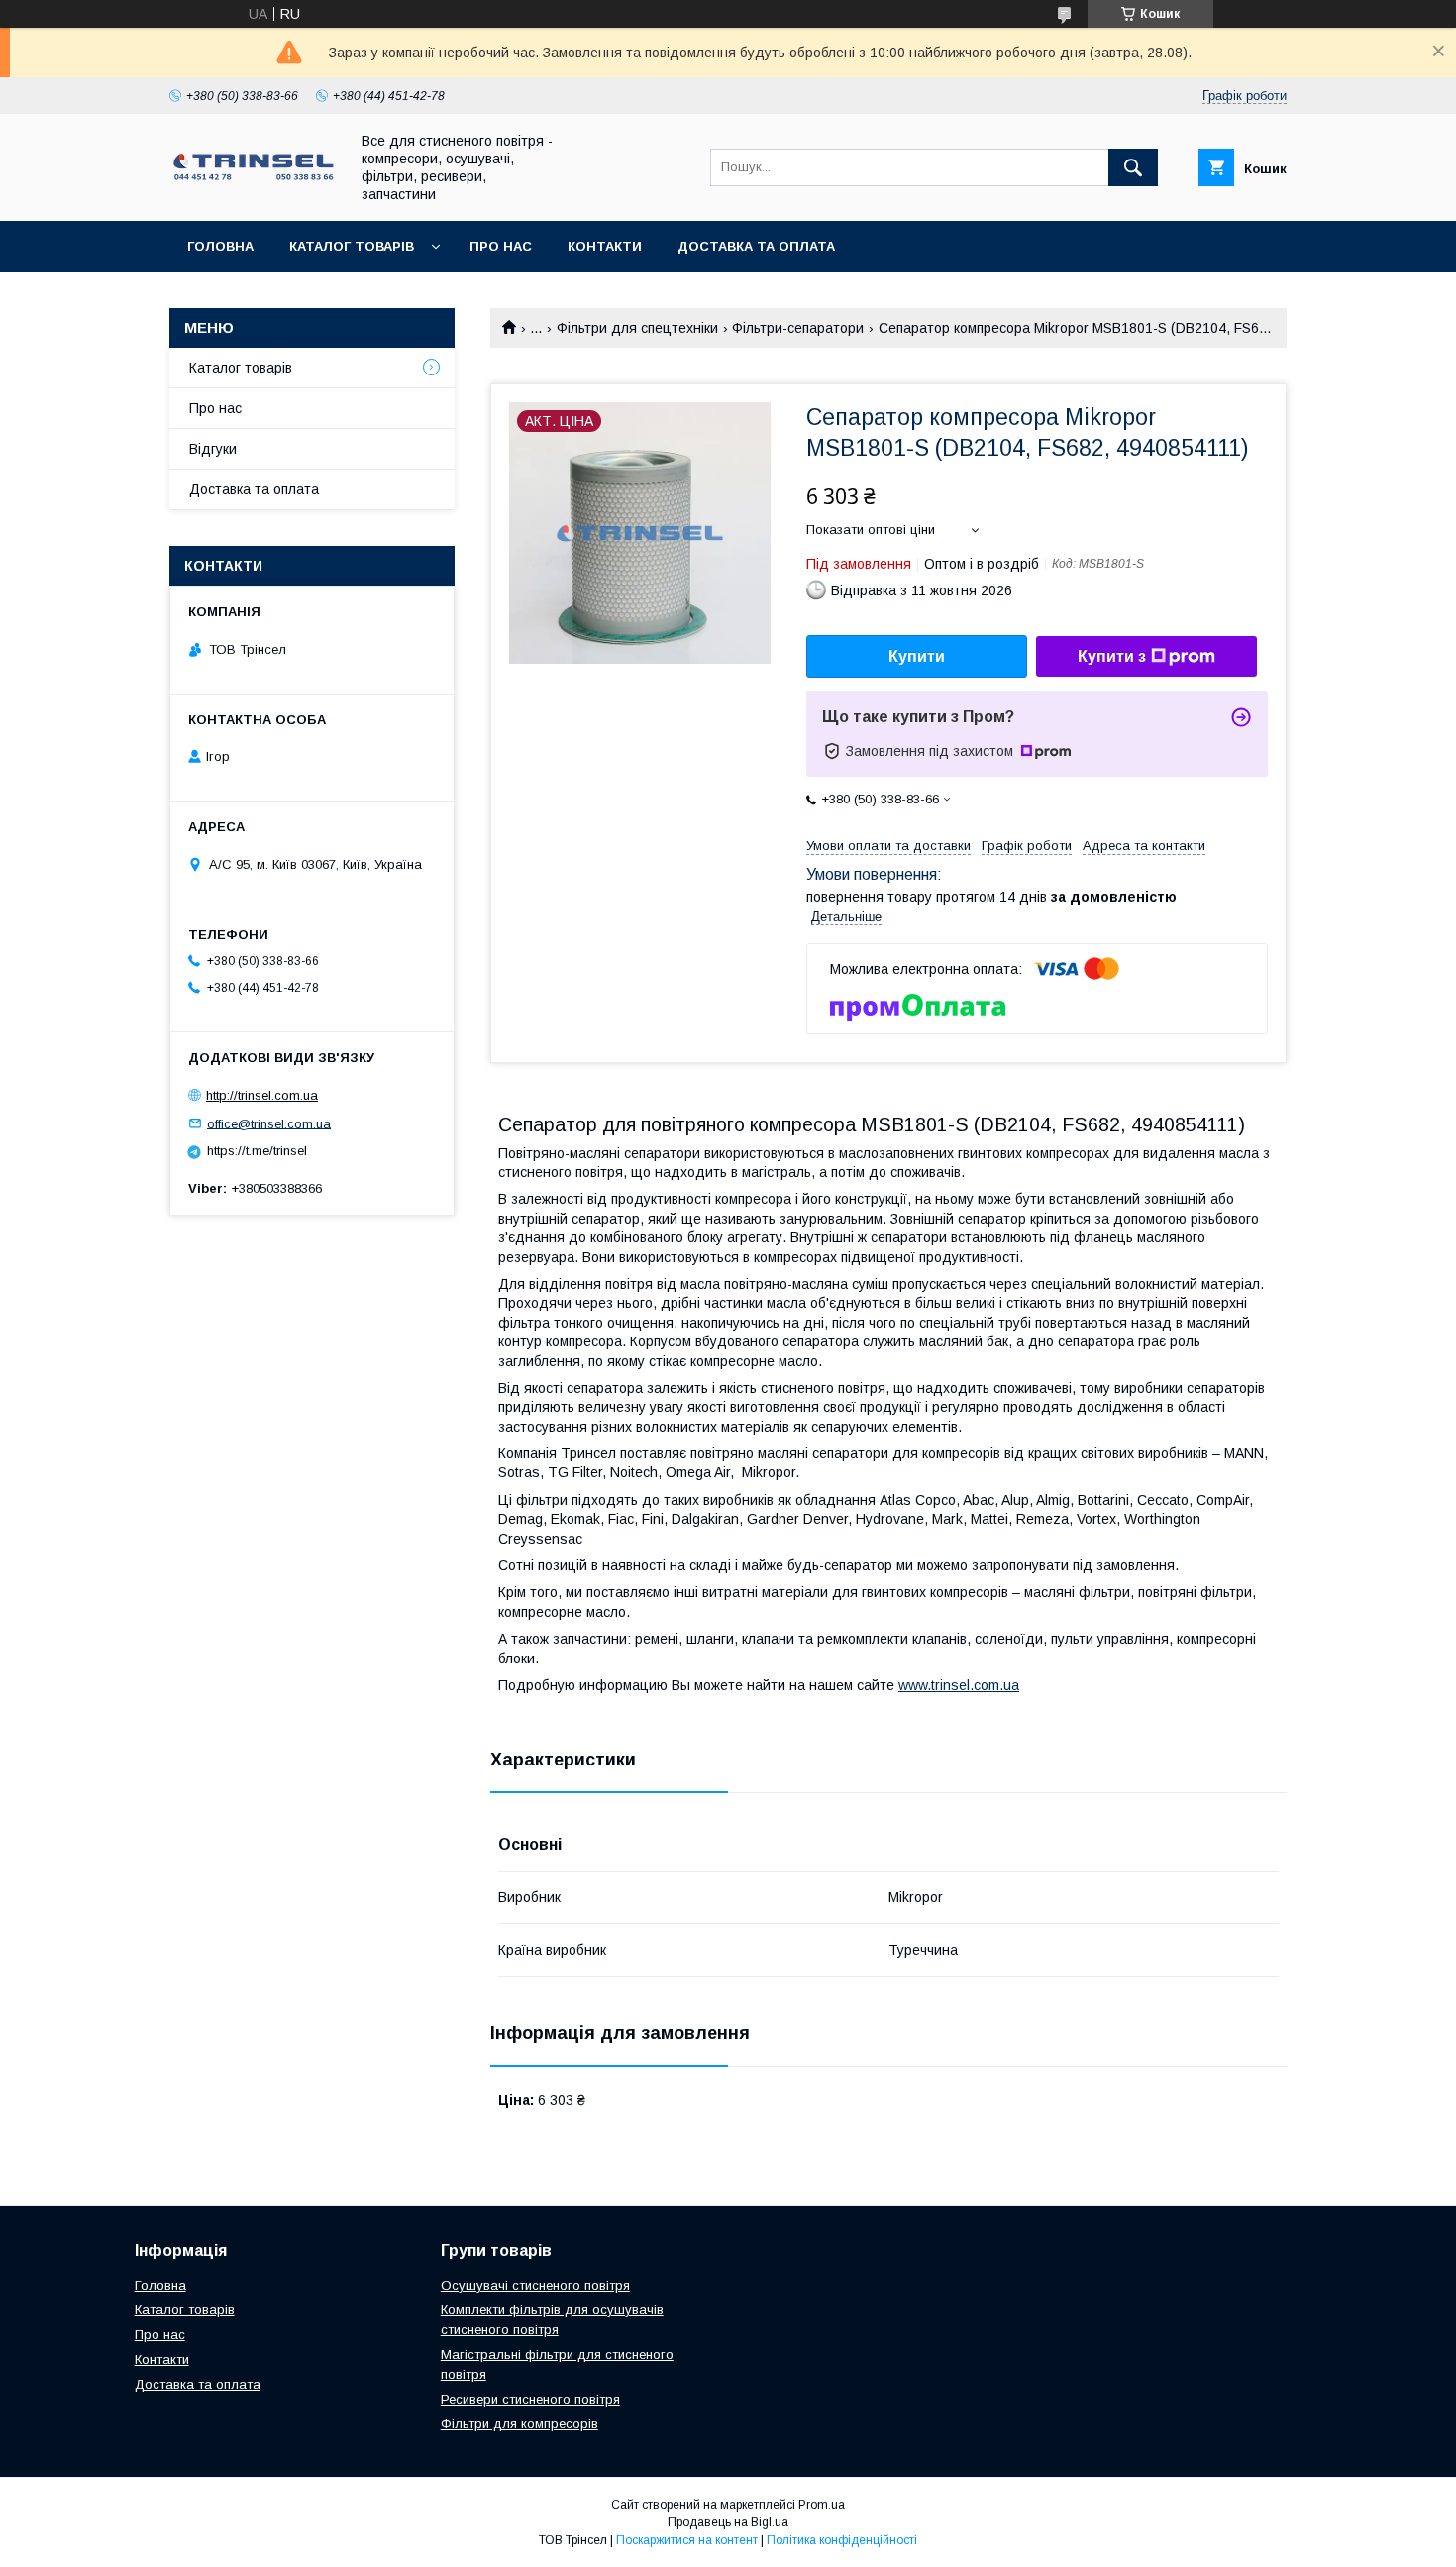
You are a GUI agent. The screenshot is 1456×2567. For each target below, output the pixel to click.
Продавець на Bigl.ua (728, 2522)
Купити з (1112, 656)
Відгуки (213, 449)
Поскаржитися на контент (687, 2540)
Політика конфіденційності (842, 2540)
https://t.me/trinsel (257, 1151)
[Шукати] (1133, 167)
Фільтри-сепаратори (798, 328)
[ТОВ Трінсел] (254, 178)
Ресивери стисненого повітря (530, 2399)
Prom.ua (822, 2505)
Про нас (501, 246)
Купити (917, 656)
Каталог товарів (352, 246)
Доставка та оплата (756, 246)
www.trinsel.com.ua (959, 1685)
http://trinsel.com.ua (262, 1095)
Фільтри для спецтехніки (637, 328)
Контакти (605, 246)
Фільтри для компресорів (520, 2424)
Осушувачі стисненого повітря (535, 2285)
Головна (220, 246)
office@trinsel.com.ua (269, 1123)
